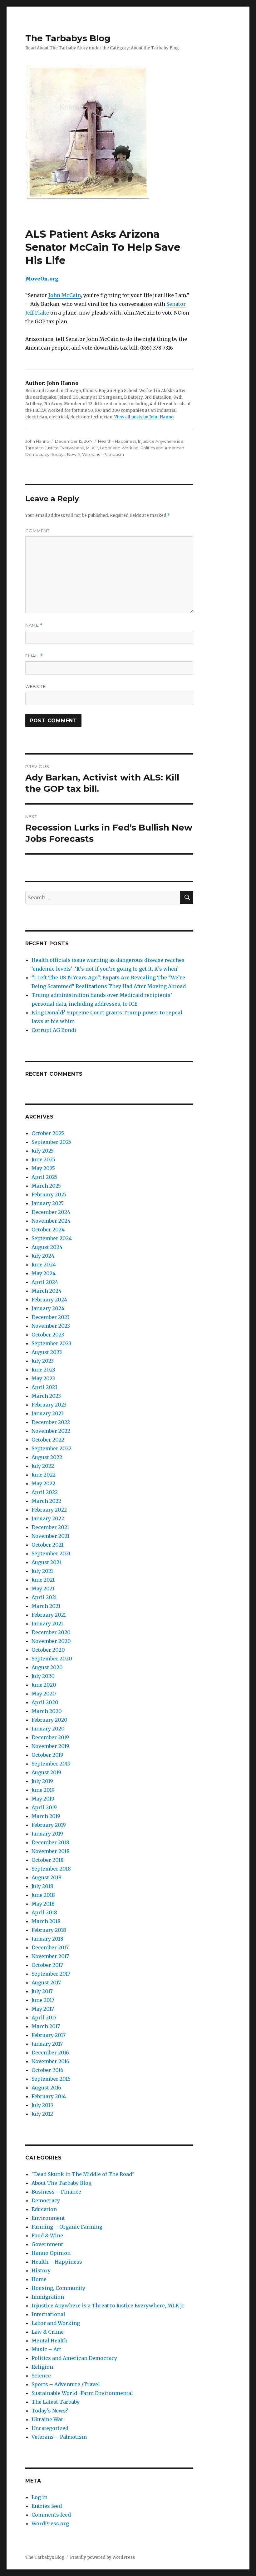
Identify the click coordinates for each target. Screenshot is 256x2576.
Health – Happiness (57, 2262)
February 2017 (49, 2035)
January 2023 (48, 1413)
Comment (37, 531)
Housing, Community (58, 2288)
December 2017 (50, 1947)
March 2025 (46, 1186)
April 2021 (44, 1597)
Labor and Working (119, 448)
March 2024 (47, 1291)
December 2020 (51, 1632)
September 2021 (51, 1553)
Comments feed (51, 2515)
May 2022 (43, 1483)
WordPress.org (50, 2523)
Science (41, 2376)
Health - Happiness (117, 441)
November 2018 (51, 1851)
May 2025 (43, 1168)
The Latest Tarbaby (56, 2402)
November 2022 (51, 1431)
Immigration (48, 2297)
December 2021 (50, 1527)
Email (34, 656)
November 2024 (51, 1221)
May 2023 (43, 1378)
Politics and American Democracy (74, 2358)
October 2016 (47, 2070)
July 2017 (42, 1991)
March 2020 (47, 1711)
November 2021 (50, 1536)
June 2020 (44, 1685)
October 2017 (47, 1965)
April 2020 (45, 1702)
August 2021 (46, 1562)
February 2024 (49, 1300)
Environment (48, 2218)
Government (47, 2244)
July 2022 (43, 1466)
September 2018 (51, 1869)
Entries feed (47, 2506)
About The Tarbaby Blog (62, 2183)
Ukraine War (47, 2419)
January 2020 (48, 1729)
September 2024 (52, 1238)
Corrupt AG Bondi (54, 1030)
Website (36, 686)
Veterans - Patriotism (103, 454)
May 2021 (43, 1589)
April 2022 (45, 1492)
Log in (39, 2497)
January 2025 (48, 1203)
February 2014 (49, 2096)
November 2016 (50, 2061)
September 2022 (52, 1448)
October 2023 (48, 1335)
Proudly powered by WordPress (102, 2557)
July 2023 (43, 1361)
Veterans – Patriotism (59, 2437)
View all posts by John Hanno (144, 417)
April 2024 (45, 1282)
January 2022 (48, 1518)
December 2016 (50, 2053)
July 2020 (43, 1676)
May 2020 (44, 1694)
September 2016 (51, 2079)
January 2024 (48, 1308)
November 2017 (50, 1956)
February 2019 (49, 1825)
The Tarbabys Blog (68, 38)
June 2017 (43, 2000)
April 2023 (44, 1387)
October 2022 (48, 1440)
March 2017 (46, 2026)
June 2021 (43, 1580)
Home (39, 2279)
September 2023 (51, 1343)
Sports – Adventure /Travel (66, 2384)
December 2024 (51, 1212)
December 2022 (51, 1422)
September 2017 (51, 1974)
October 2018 (48, 1860)
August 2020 (47, 1667)
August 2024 (47, 1247)
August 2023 (47, 1352)
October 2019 (47, 1755)
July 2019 (42, 1781)
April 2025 (44, 1177)
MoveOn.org (42, 279)
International (48, 2314)
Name (34, 625)
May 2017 (43, 2009)
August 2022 (47, 1457)
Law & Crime (48, 2332)
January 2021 (47, 1624)
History (41, 2270)
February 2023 (49, 1405)
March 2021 (46, 1606)
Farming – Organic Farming (67, 2227)
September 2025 (51, 1142)
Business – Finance (56, 2192)
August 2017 (46, 1983)
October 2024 (48, 1230)
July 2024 (43, 1256)
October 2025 (48, 1133)
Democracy (46, 2200)
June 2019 (43, 1790)
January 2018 (47, 1939)
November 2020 (51, 1641)
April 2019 (44, 1807)
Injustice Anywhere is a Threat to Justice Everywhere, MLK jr (108, 2306)
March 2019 (46, 1816)
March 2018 (46, 1921)
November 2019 (50, 1746)
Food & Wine (47, 2235)
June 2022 (44, 1475)
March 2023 (46, 1396)
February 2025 (49, 1195)
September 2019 (51, 1764)
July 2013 (42, 2105)
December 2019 (50, 1737)
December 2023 (51, 1317)
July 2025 (43, 1151)
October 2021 (47, 1545)
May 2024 (44, 1273)
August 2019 (46, 1772)
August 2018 (47, 1877)
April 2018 (44, 1912)
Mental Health (49, 2341)
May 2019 (43, 1799)
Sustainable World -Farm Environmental (82, 2393)
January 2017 (47, 2044)
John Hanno (37, 441)
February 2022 (49, 1510)
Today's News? (66, 454)
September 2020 (52, 1659)
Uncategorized (50, 2428)
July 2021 (42, 1571)
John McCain (65, 295)
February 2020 (49, 1720)
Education (44, 2209)
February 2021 (49, 1615)
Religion (42, 2367)
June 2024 (44, 1265)
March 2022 (46, 1501)
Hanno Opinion (51, 2253)
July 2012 (42, 2114)
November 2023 (51, 1326)
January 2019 (47, 1834)
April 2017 (44, 2018)
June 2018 (43, 1895)
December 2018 (50, 1842)
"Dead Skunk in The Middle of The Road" (83, 2174)
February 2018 (49, 1930)
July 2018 (42, 1886)
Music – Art (46, 2349)
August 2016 (46, 2088)
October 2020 (48, 1650)
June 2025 (43, 1159)
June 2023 (43, 1370)
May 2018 (43, 1904)
